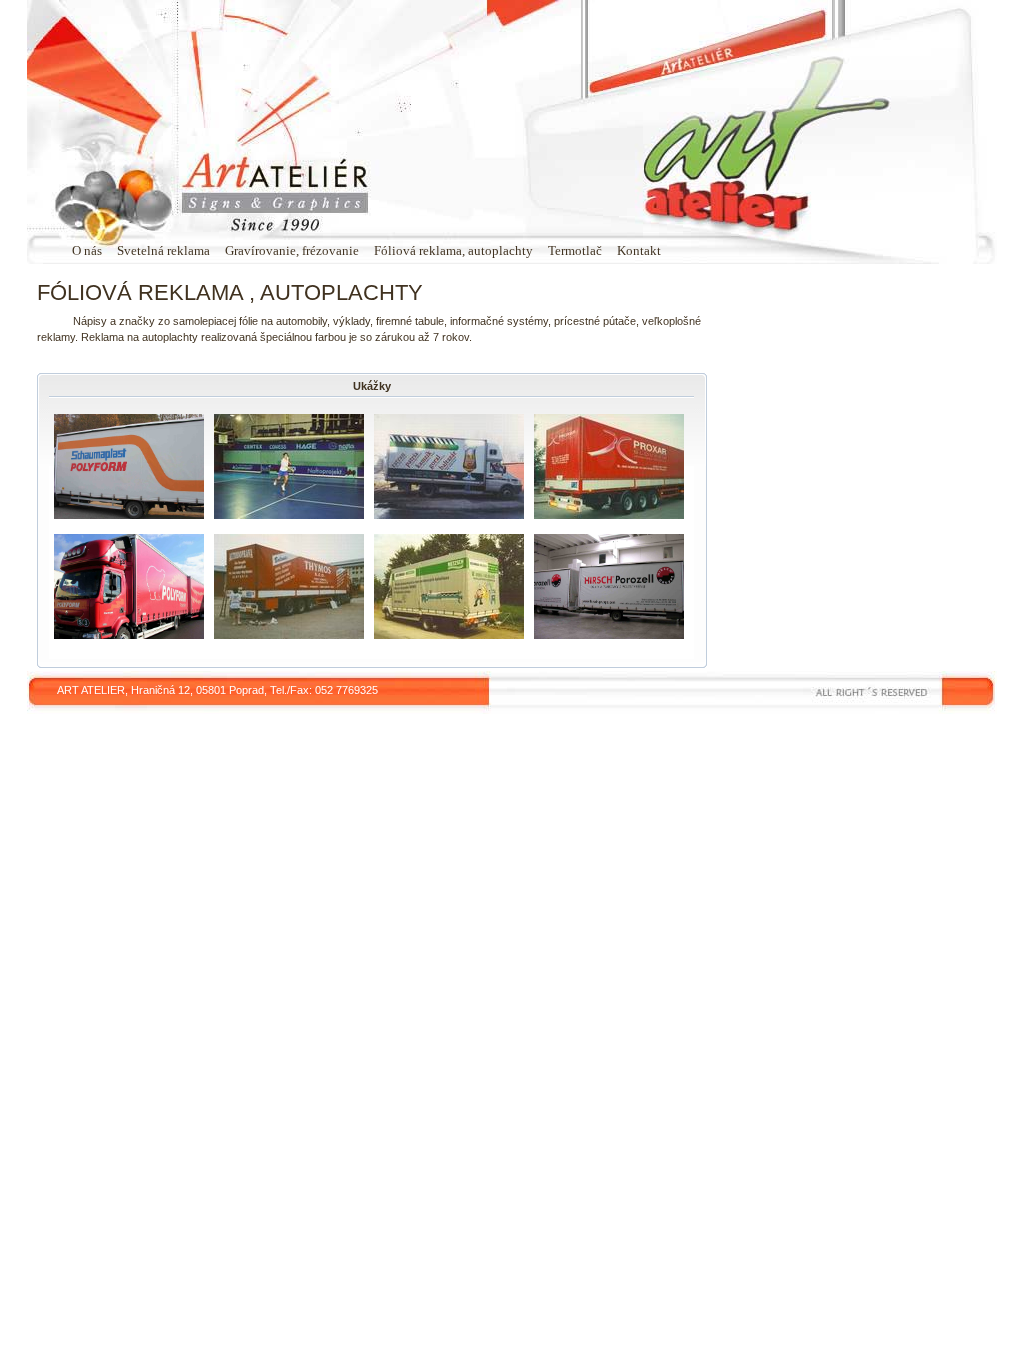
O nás (87, 250)
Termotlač (575, 250)
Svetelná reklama (163, 250)
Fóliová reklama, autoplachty (453, 250)
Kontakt (639, 250)
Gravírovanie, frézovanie (292, 250)
